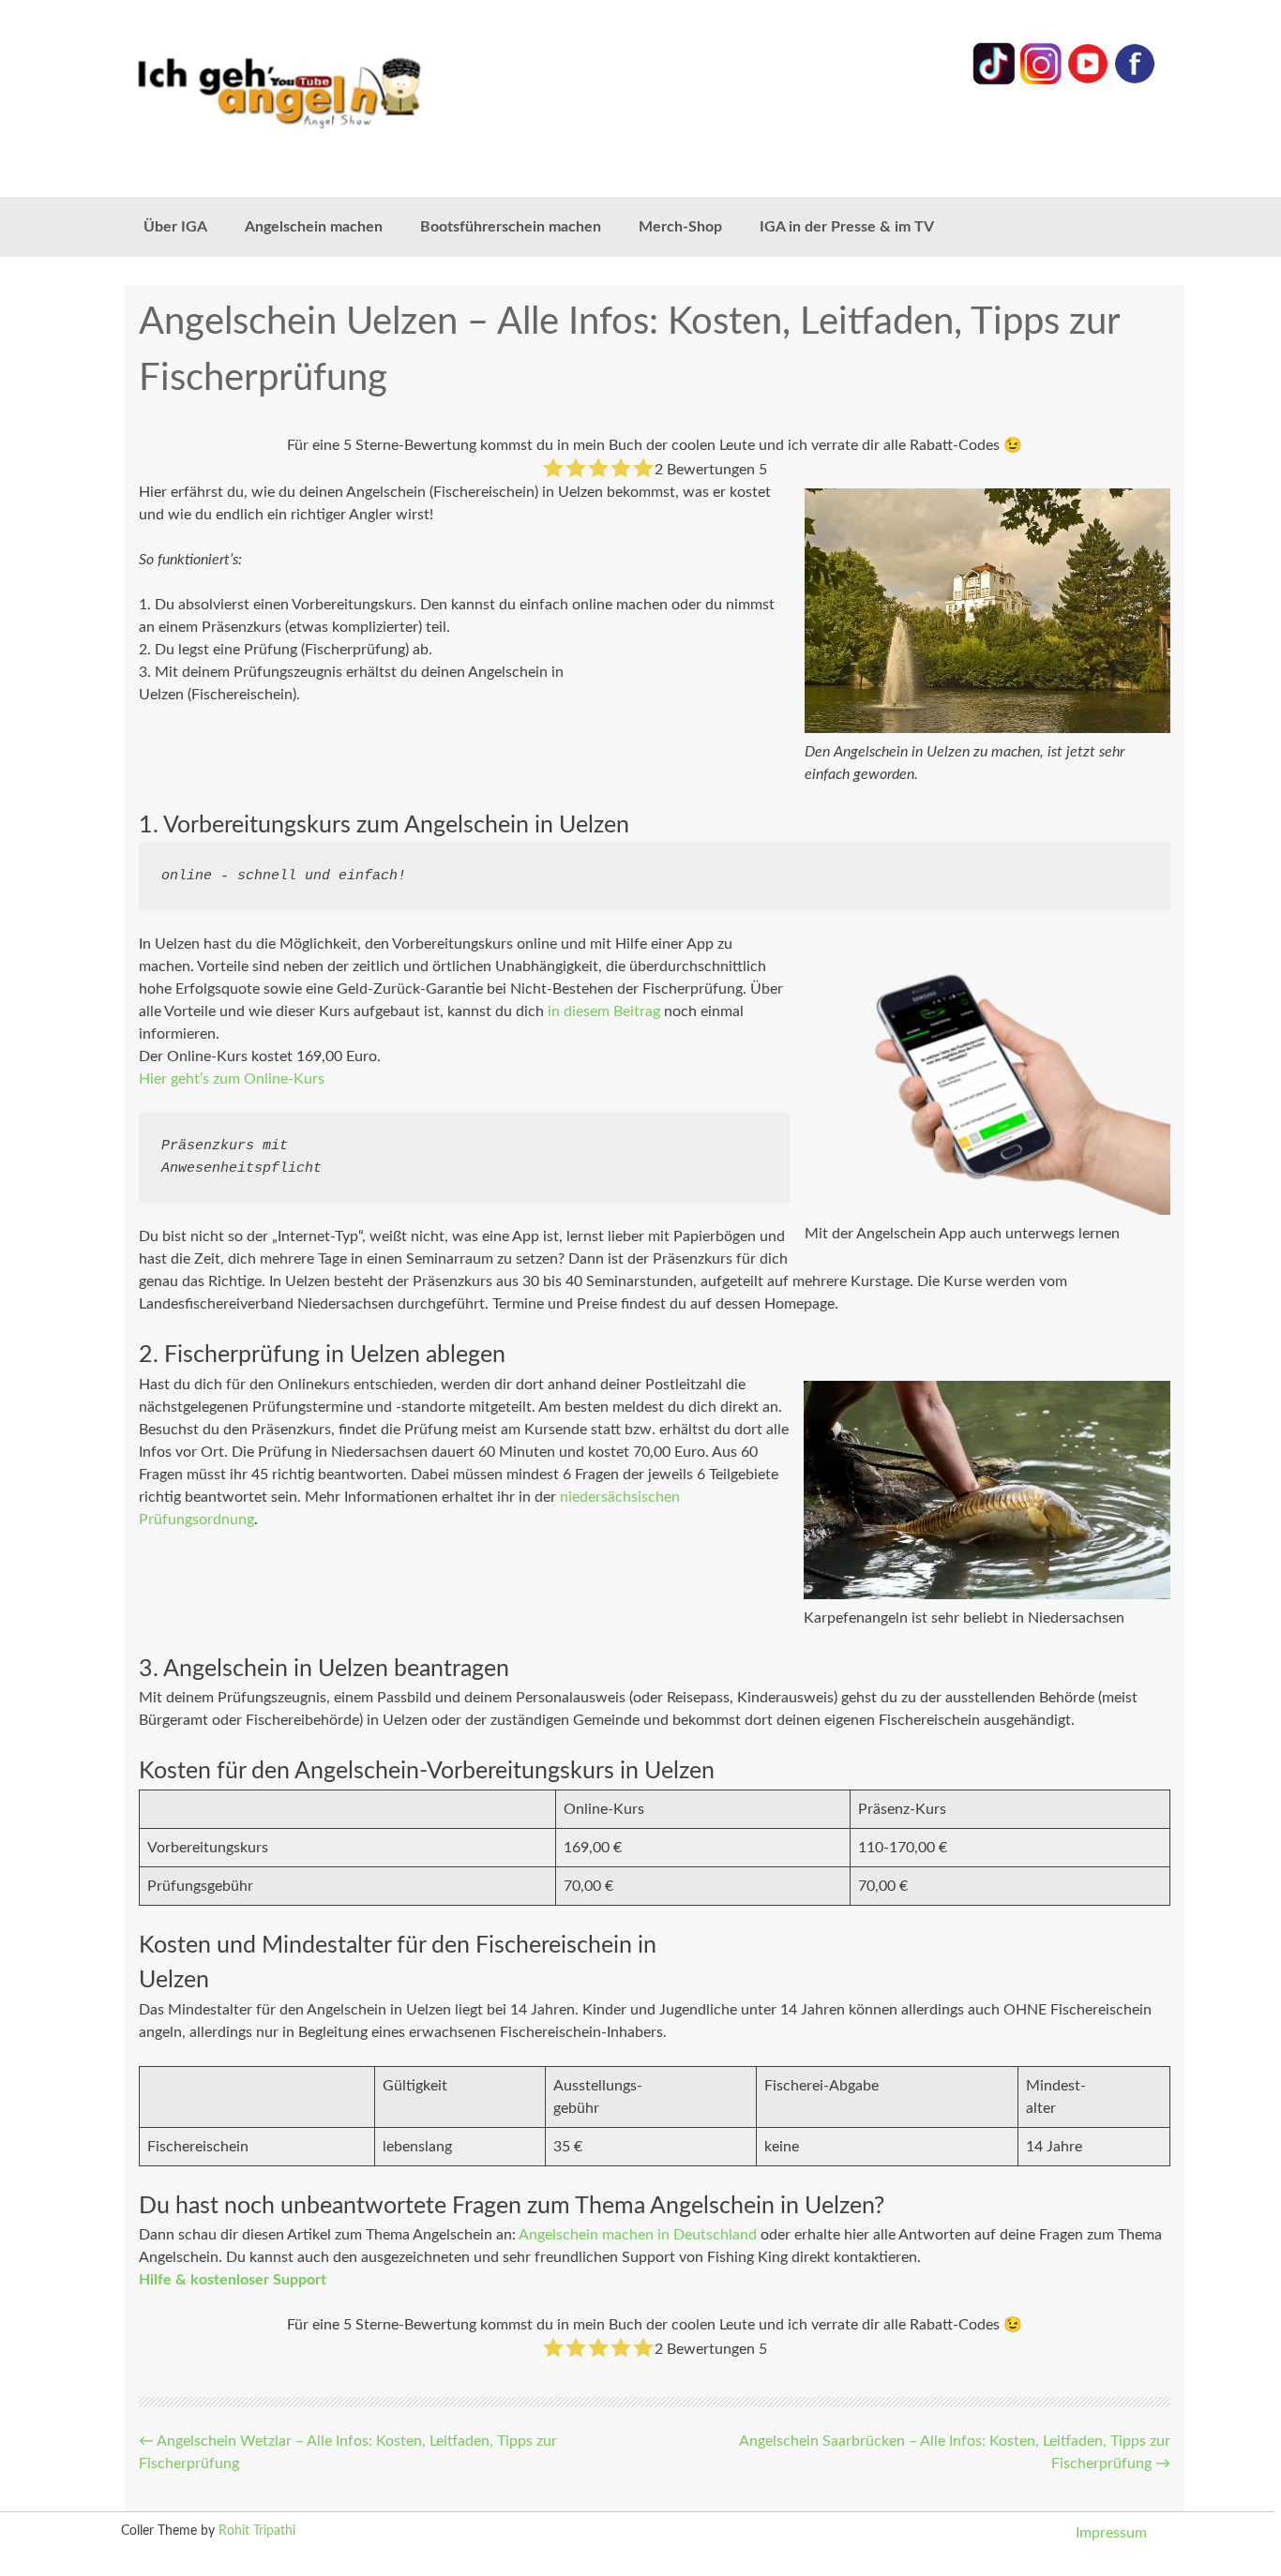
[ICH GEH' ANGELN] (331, 91)
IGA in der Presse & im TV (847, 227)
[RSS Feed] (1135, 81)
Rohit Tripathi (257, 2531)
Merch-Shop (680, 227)
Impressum (1111, 2533)
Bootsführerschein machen (511, 227)
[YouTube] (1088, 81)
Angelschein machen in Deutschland (638, 2235)
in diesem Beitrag (604, 1011)
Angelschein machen (314, 227)
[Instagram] (1041, 81)
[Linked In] (994, 81)
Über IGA (175, 227)
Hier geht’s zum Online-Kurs (232, 1079)
